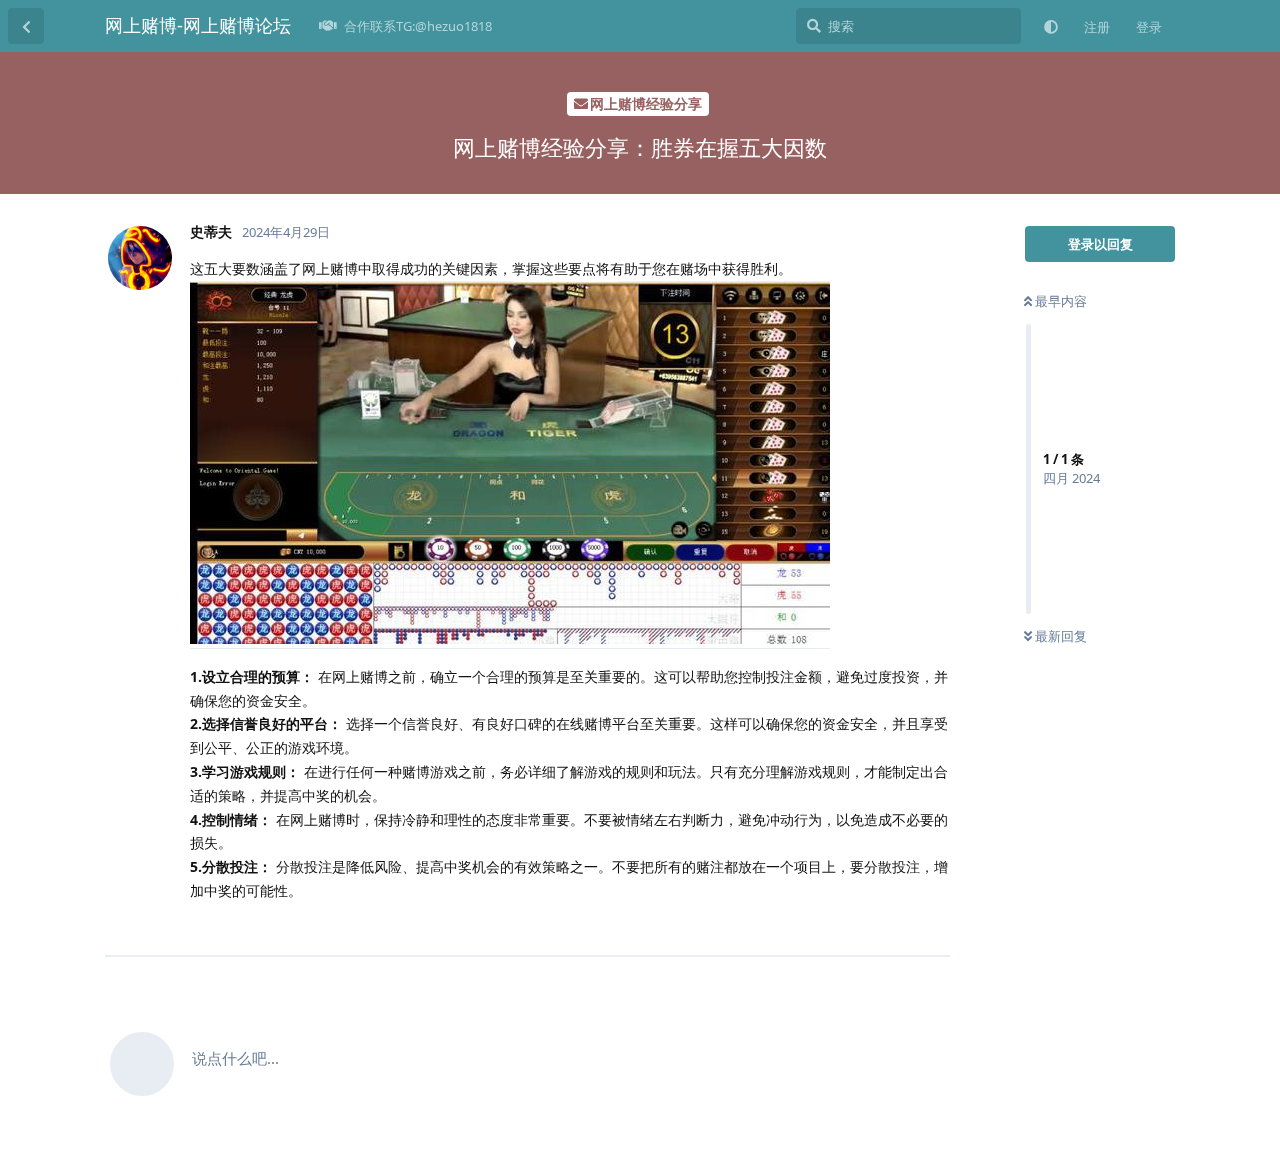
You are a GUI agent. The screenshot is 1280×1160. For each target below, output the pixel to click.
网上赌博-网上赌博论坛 (198, 25)
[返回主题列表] (26, 26)
